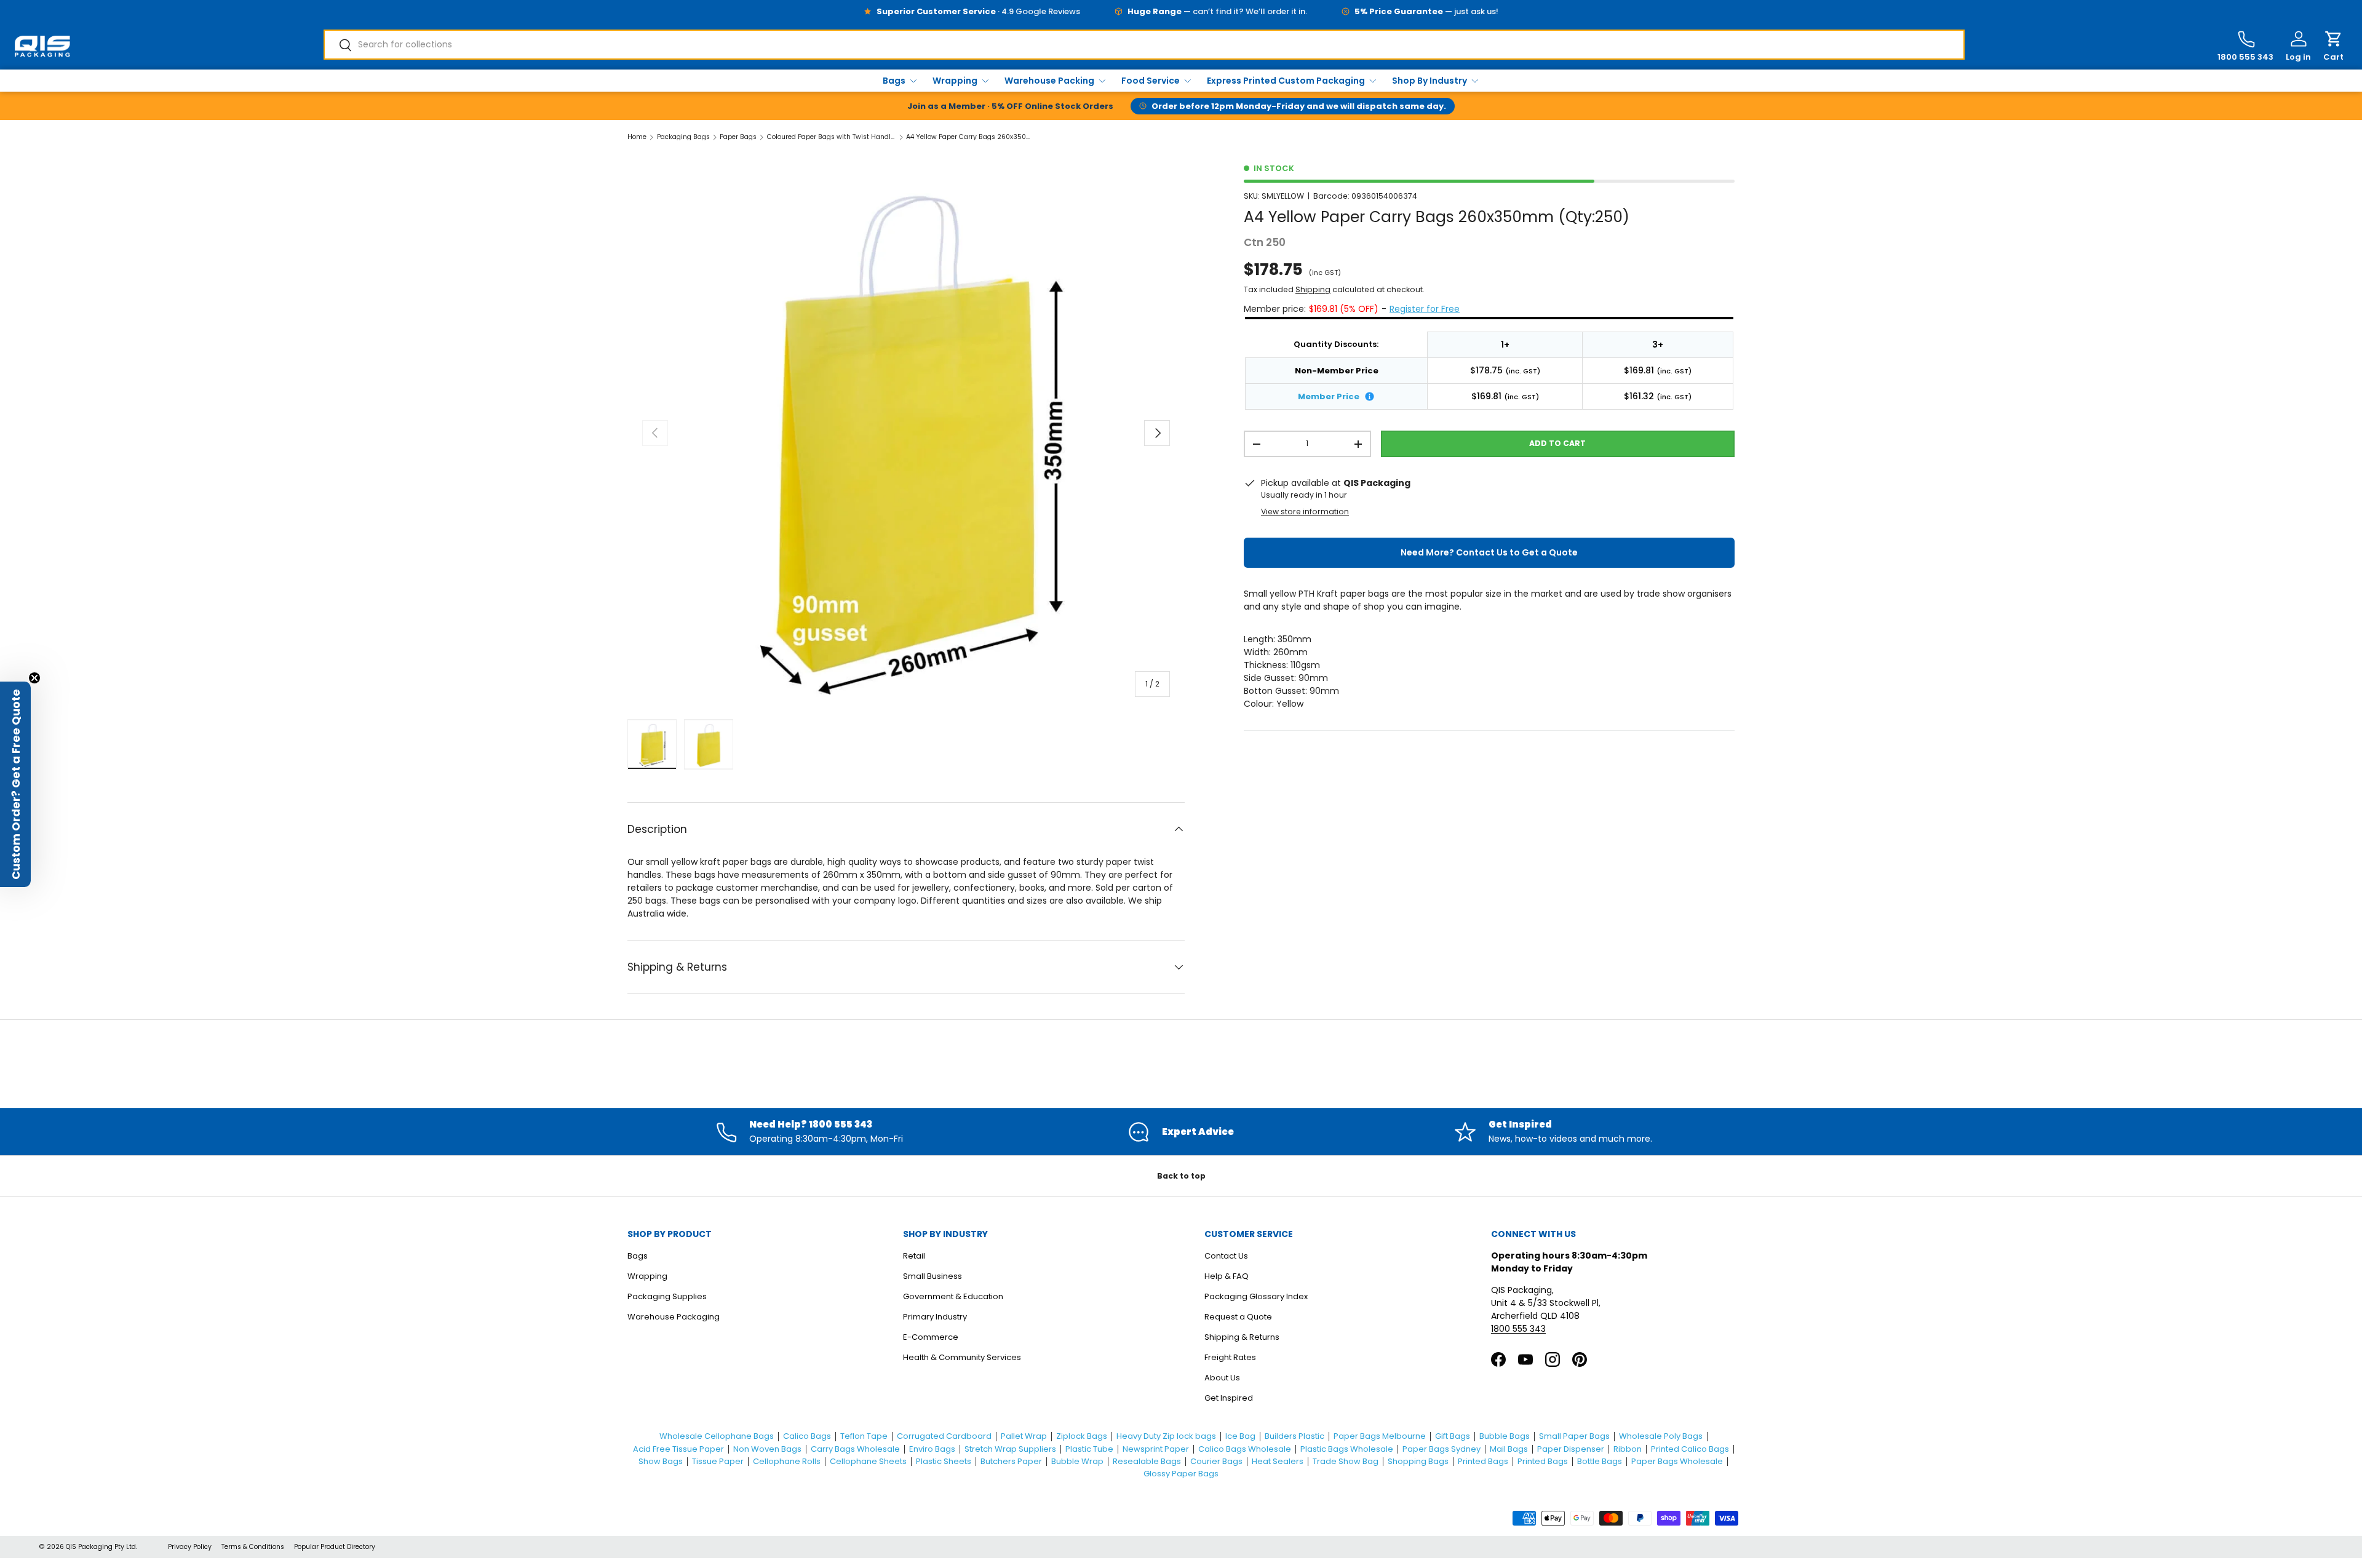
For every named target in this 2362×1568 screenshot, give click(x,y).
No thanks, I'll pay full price (1181, 946)
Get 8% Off (1181, 902)
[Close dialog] (1288, 609)
